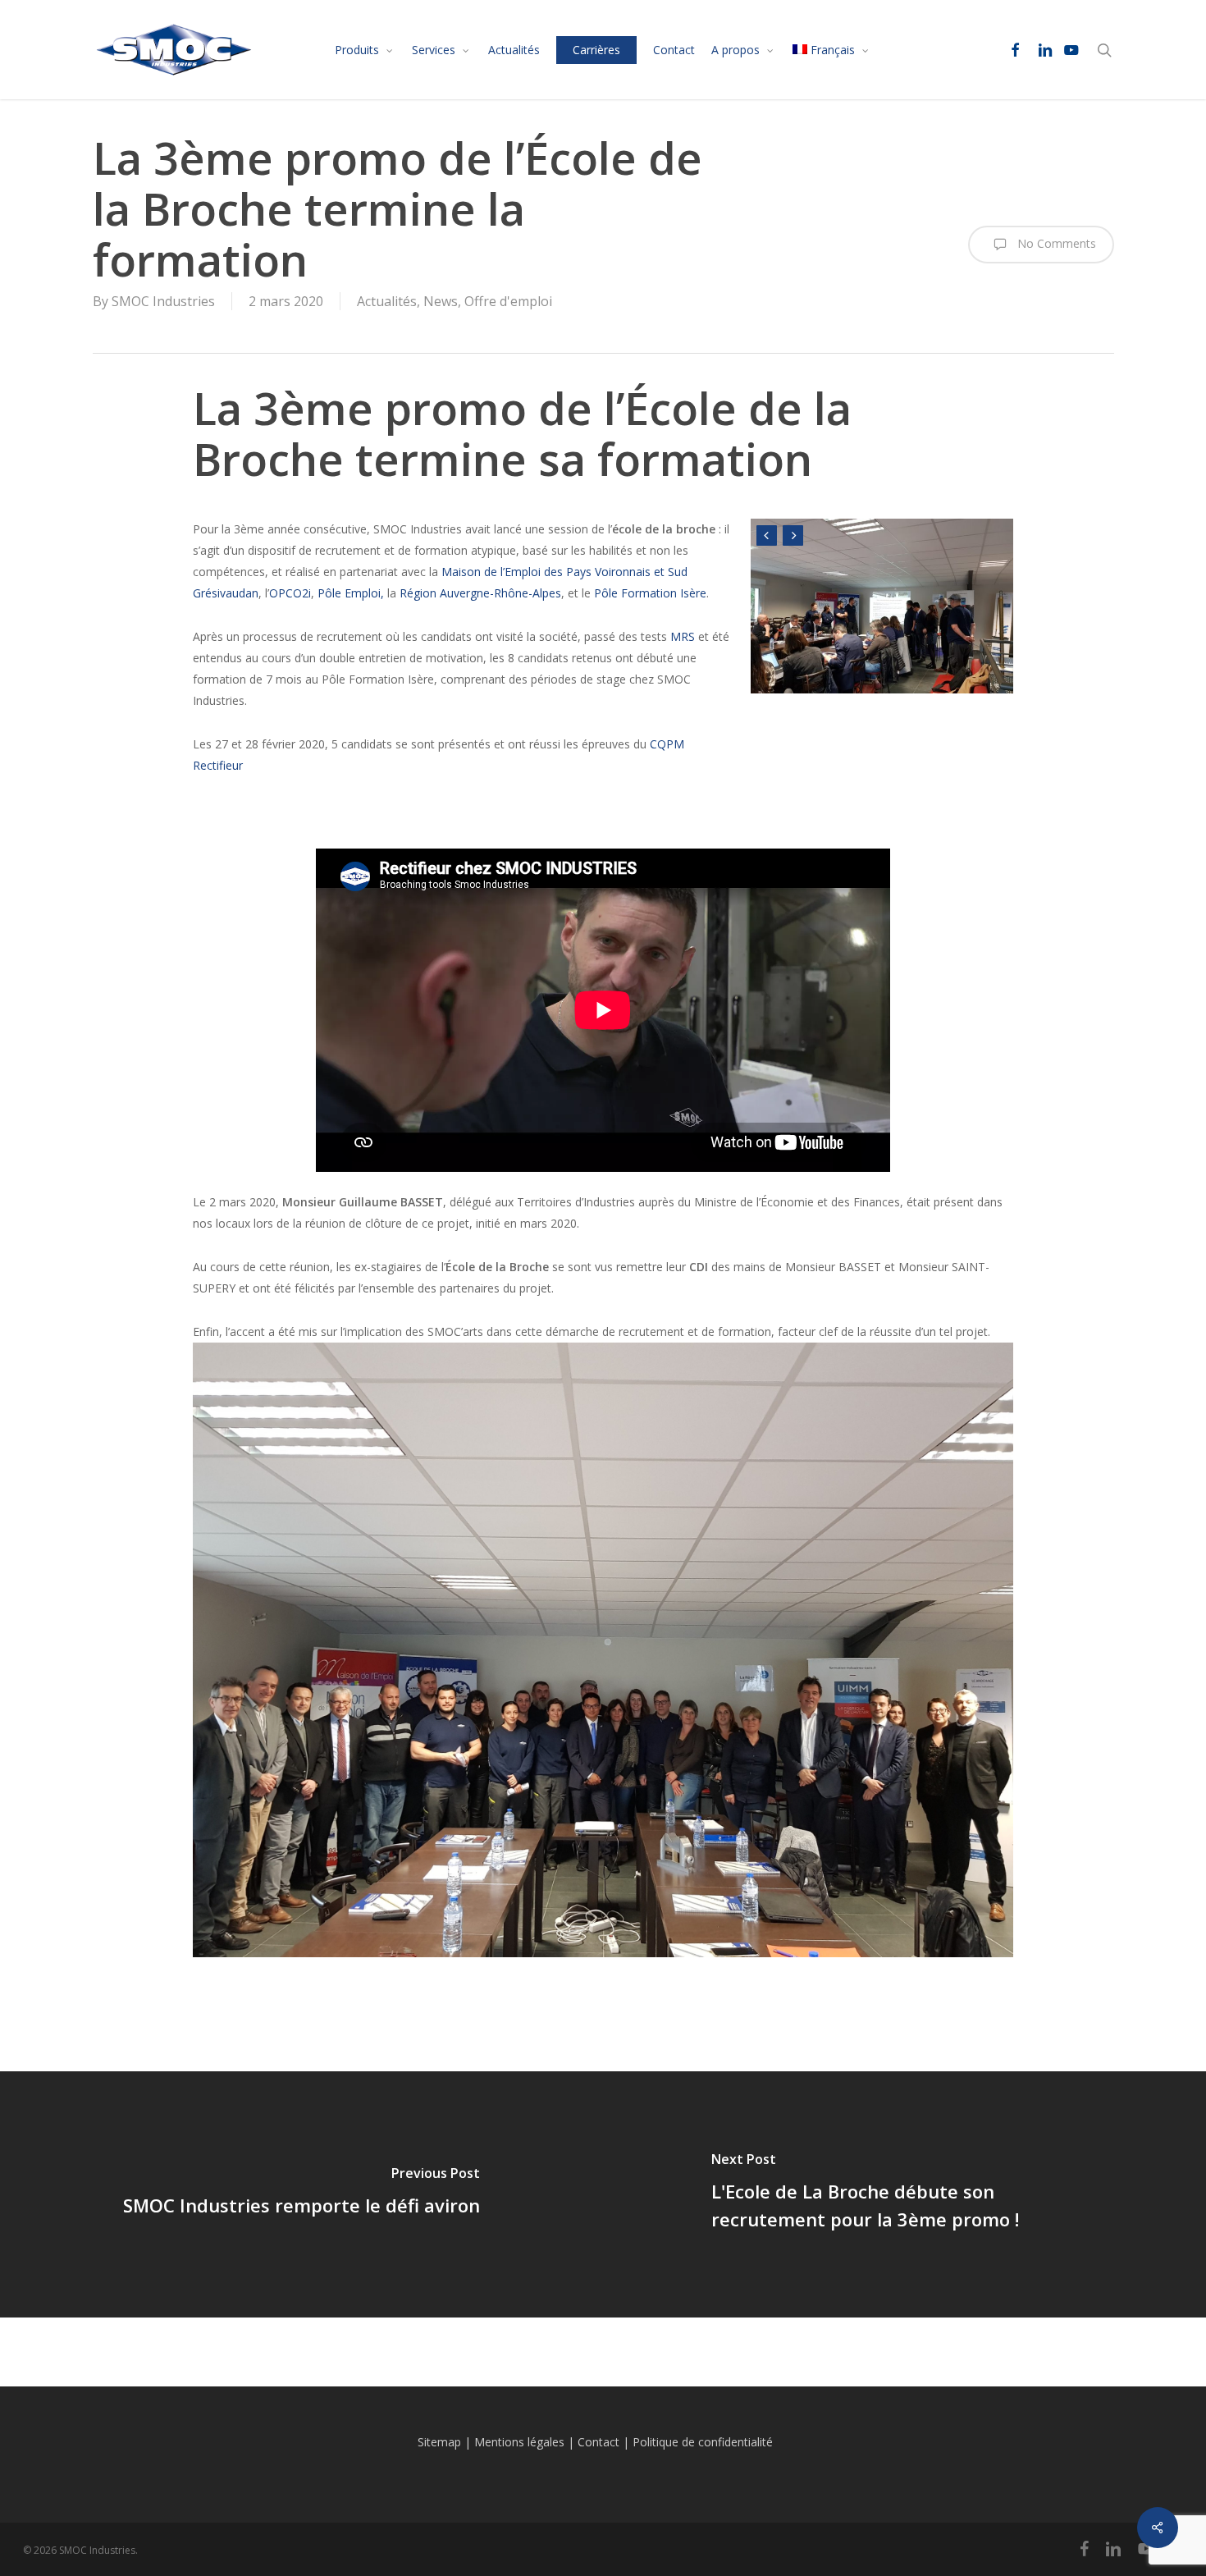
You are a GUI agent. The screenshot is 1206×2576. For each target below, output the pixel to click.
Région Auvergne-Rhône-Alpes (480, 593)
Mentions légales (519, 2442)
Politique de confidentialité (703, 2442)
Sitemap (439, 2442)
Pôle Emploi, (352, 593)
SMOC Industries (163, 301)
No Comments (1055, 243)
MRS (683, 636)
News (441, 301)
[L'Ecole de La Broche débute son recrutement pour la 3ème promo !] (904, 2194)
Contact (598, 2442)
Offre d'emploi (508, 301)
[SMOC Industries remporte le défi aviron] (301, 2194)
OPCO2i (290, 593)
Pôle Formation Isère (650, 593)
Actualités (387, 301)
